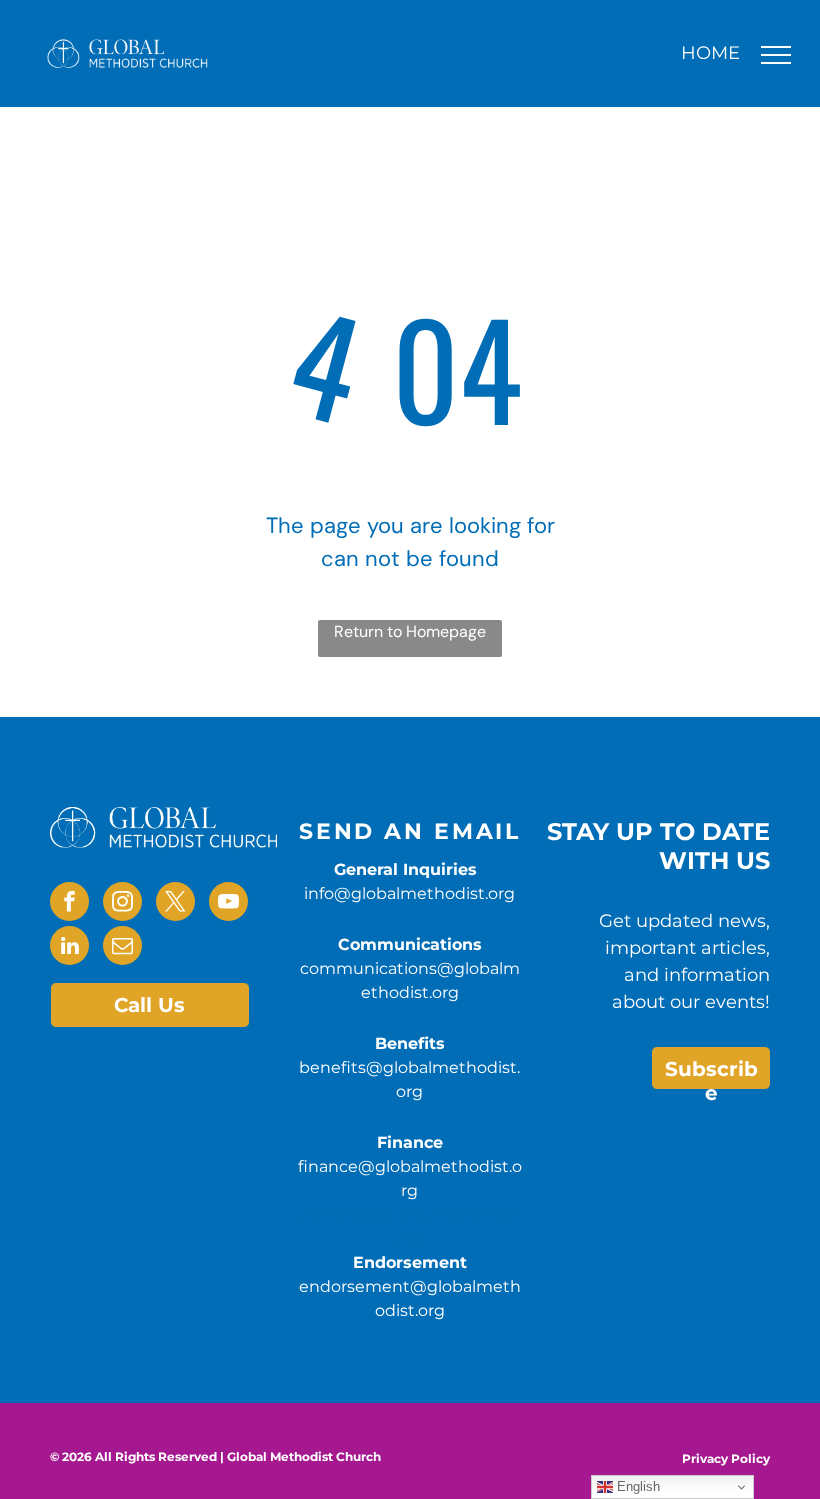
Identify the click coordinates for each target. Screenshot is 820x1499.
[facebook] (69, 904)
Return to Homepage (410, 631)
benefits (332, 1214)
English (636, 1486)
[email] (122, 948)
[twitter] (175, 904)
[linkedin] (69, 948)
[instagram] (122, 904)
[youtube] (228, 904)
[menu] (776, 55)
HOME (710, 53)
